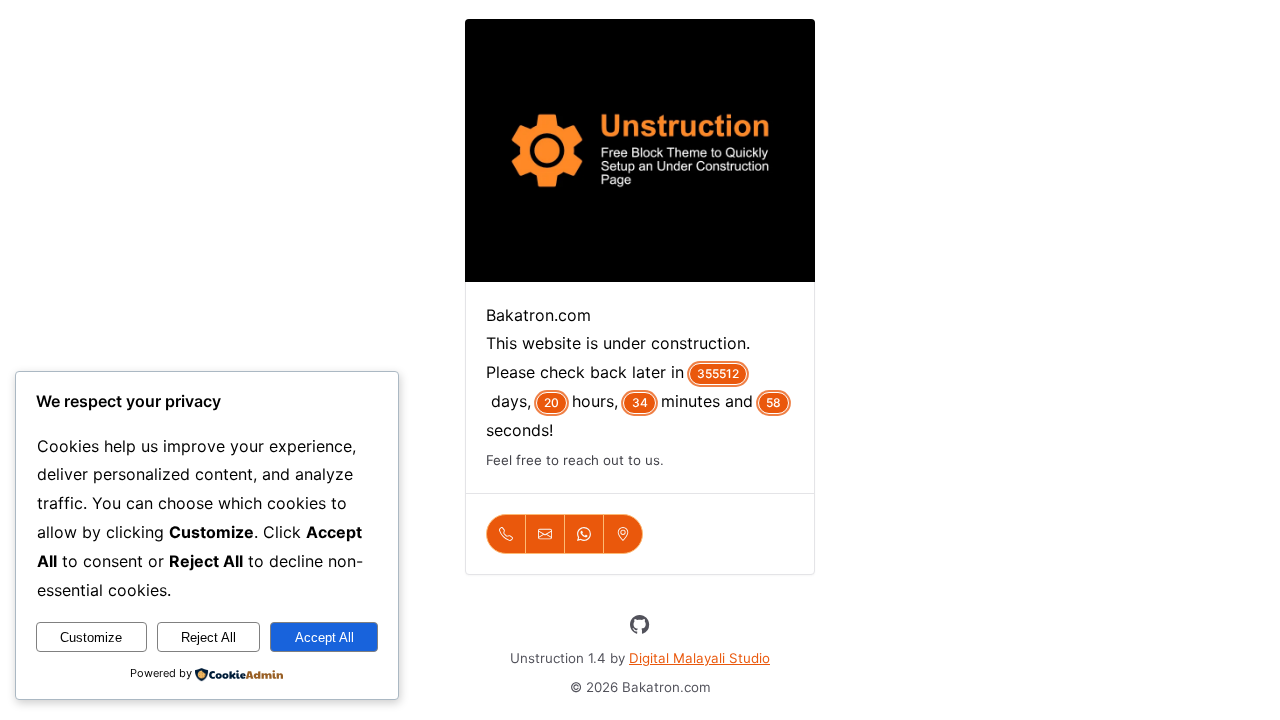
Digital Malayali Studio (699, 658)
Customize (91, 637)
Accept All (324, 637)
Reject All (208, 637)
